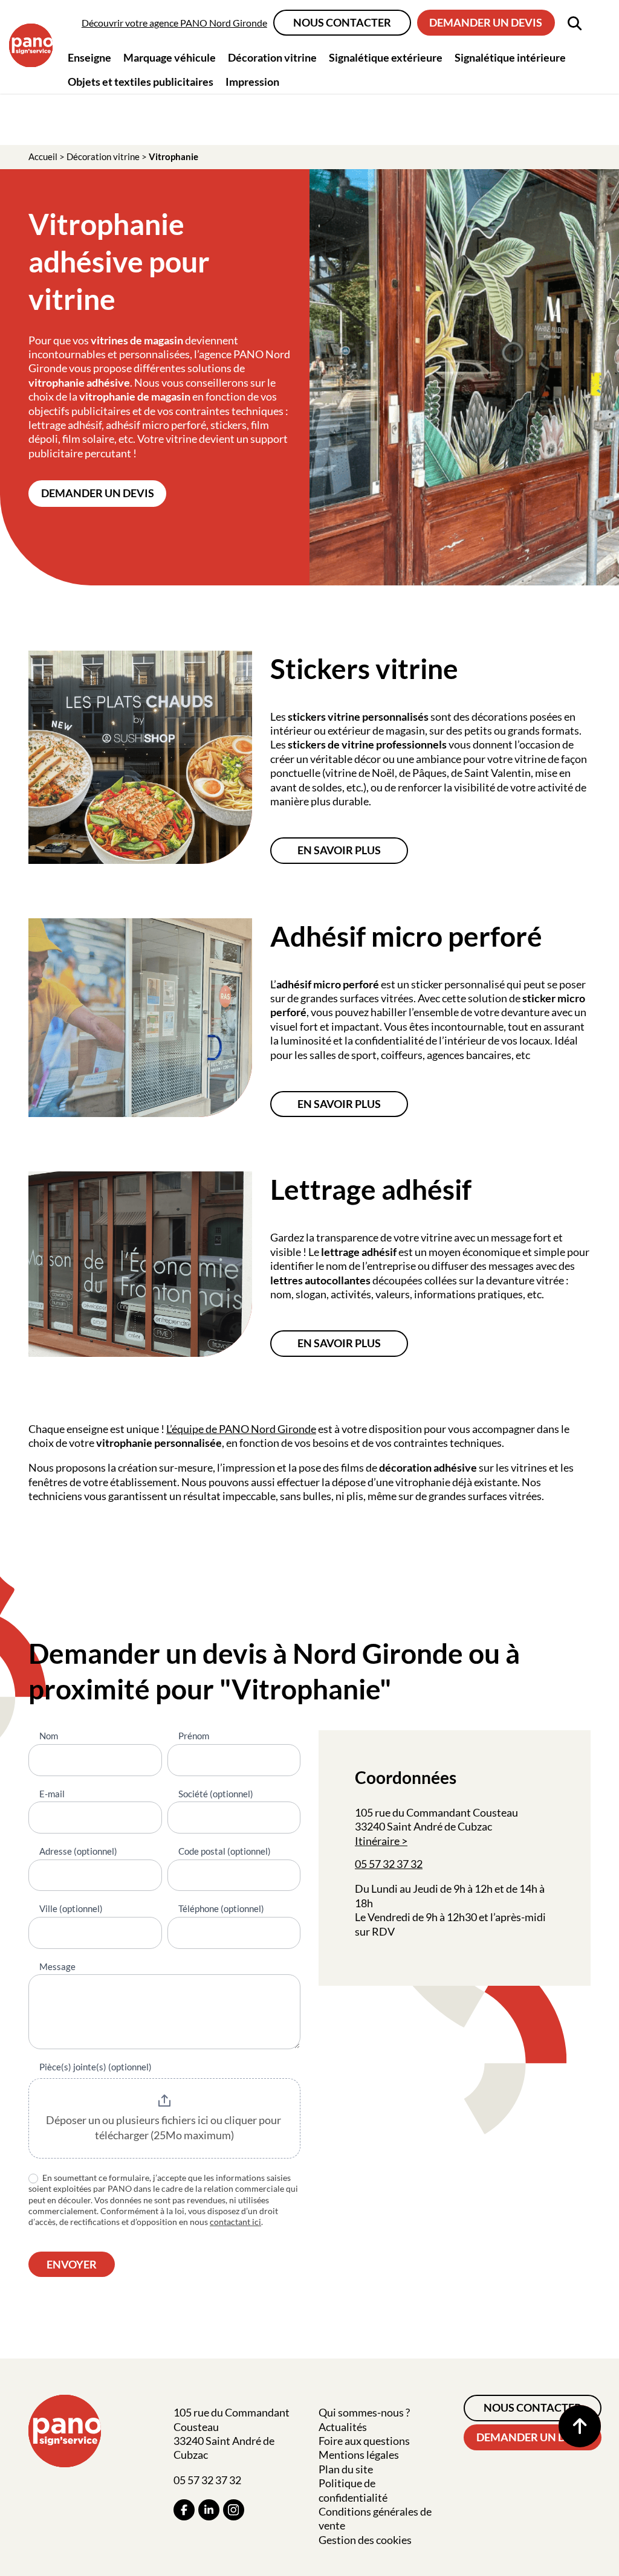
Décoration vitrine (103, 156)
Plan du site (346, 2469)
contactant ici (235, 2222)
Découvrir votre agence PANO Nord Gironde (174, 23)
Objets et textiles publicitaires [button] (141, 82)
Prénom (194, 1736)
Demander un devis (486, 22)
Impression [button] (252, 82)
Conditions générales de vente (375, 2518)
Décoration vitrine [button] (272, 57)
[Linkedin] (209, 2510)
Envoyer (72, 2264)
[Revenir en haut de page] (580, 2426)
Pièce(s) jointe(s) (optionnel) (96, 2067)
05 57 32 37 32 (389, 1864)
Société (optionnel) (216, 1794)
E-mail (52, 1794)
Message (57, 1966)
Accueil (43, 156)
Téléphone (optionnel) (221, 1908)
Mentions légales (359, 2455)
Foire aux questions (364, 2441)
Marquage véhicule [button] (170, 57)
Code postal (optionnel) (225, 1851)
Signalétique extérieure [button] (386, 57)
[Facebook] (184, 2510)
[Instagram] (234, 2510)
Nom (49, 1736)
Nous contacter (342, 22)
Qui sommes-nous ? (364, 2412)
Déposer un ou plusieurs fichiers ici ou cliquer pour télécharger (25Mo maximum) (164, 2128)
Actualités (343, 2427)
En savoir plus (339, 850)
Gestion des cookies (365, 2540)
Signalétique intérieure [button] (510, 57)
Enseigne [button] (89, 57)
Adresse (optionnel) (78, 1851)
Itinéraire (377, 1841)
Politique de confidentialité (353, 2490)
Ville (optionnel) (71, 1908)
